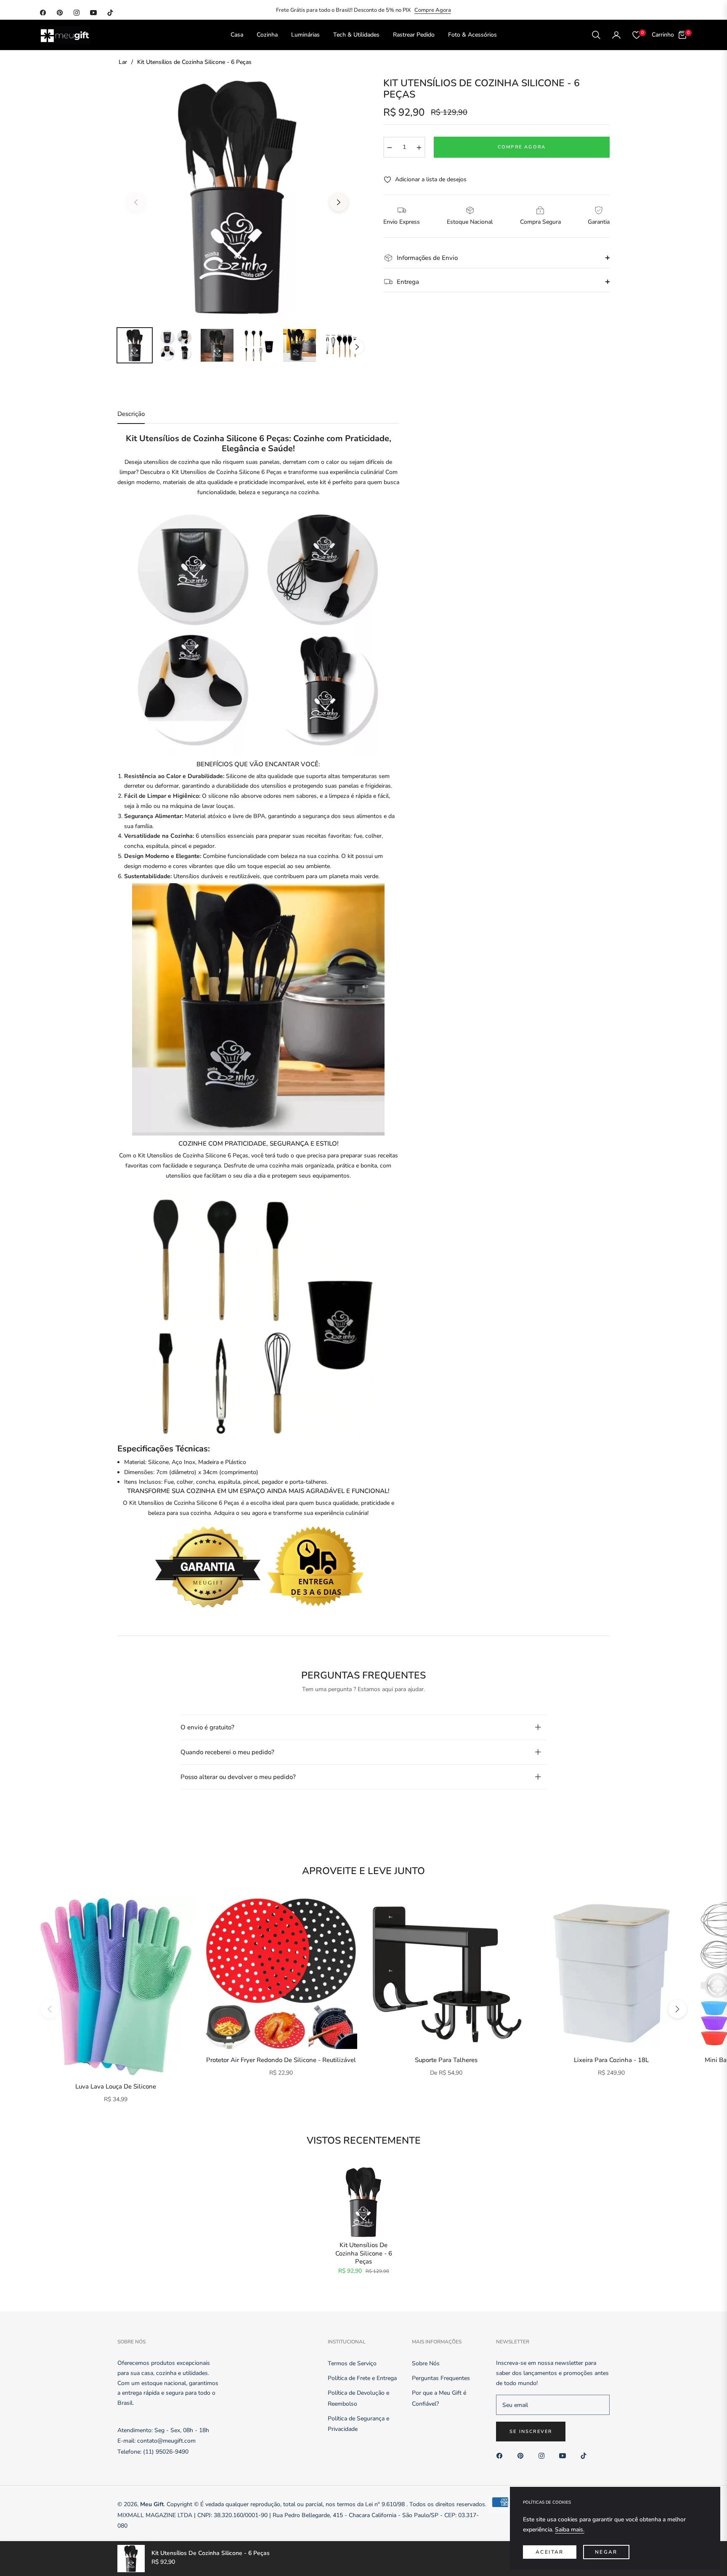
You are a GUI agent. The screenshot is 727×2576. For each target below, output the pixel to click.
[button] (596, 35)
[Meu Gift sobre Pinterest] (523, 2455)
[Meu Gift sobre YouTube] (565, 2455)
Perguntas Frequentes (441, 2378)
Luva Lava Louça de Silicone (116, 2087)
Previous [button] (136, 202)
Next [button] (339, 202)
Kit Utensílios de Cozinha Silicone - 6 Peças (364, 2253)
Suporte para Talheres (446, 2060)
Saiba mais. (570, 2530)
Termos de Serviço (352, 2363)
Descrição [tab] (131, 414)
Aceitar (550, 2552)
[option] (237, 197)
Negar (606, 2552)
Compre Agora (433, 10)
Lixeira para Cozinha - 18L (611, 2060)
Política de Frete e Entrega (362, 2378)
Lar (123, 62)
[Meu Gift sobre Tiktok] (586, 2455)
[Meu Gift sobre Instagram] (544, 2455)
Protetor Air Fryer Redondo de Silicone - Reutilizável (281, 2060)
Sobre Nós (426, 2363)
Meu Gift (152, 2504)
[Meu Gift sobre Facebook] (501, 2455)
